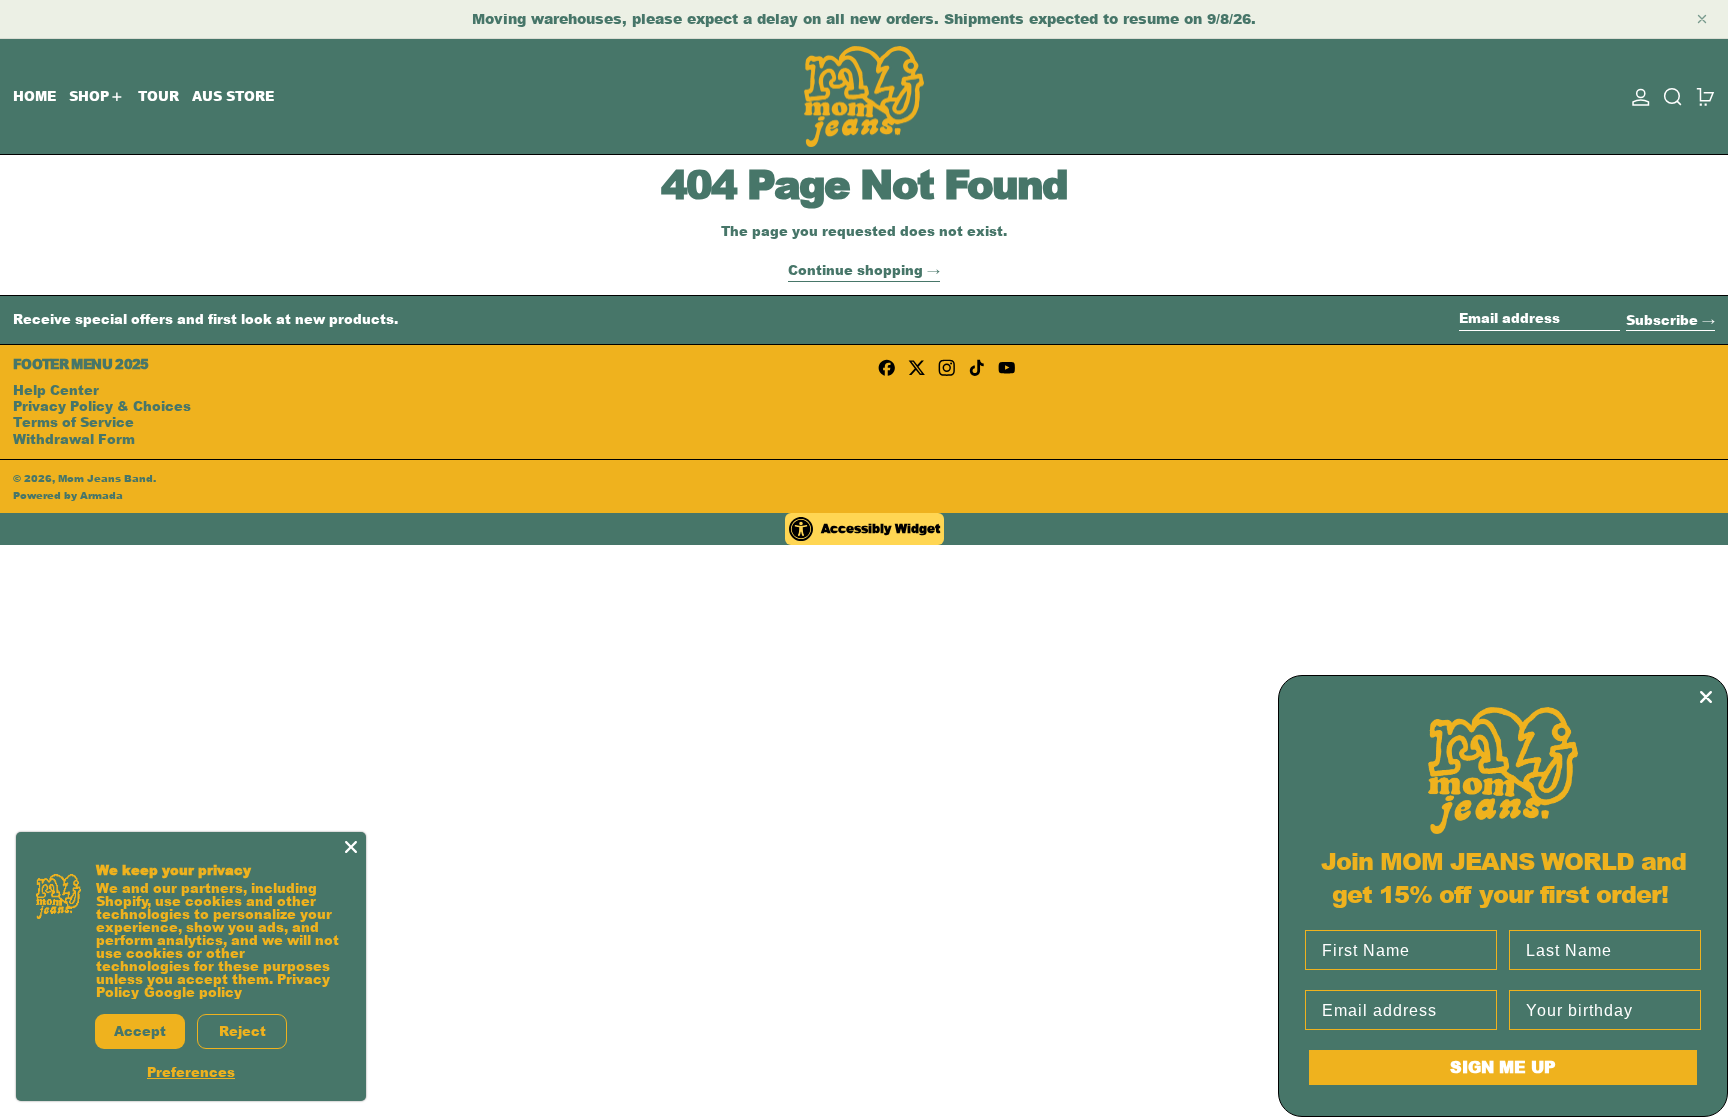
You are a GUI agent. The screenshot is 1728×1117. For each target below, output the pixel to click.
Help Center (56, 390)
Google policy (193, 992)
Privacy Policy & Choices (102, 406)
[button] (1673, 96)
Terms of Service (73, 422)
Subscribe (1662, 320)
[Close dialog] (1706, 697)
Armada (101, 495)
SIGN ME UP (1503, 1066)
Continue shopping (855, 271)
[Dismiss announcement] (1702, 19)
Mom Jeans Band (105, 478)
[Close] (351, 847)
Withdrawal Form (74, 439)
